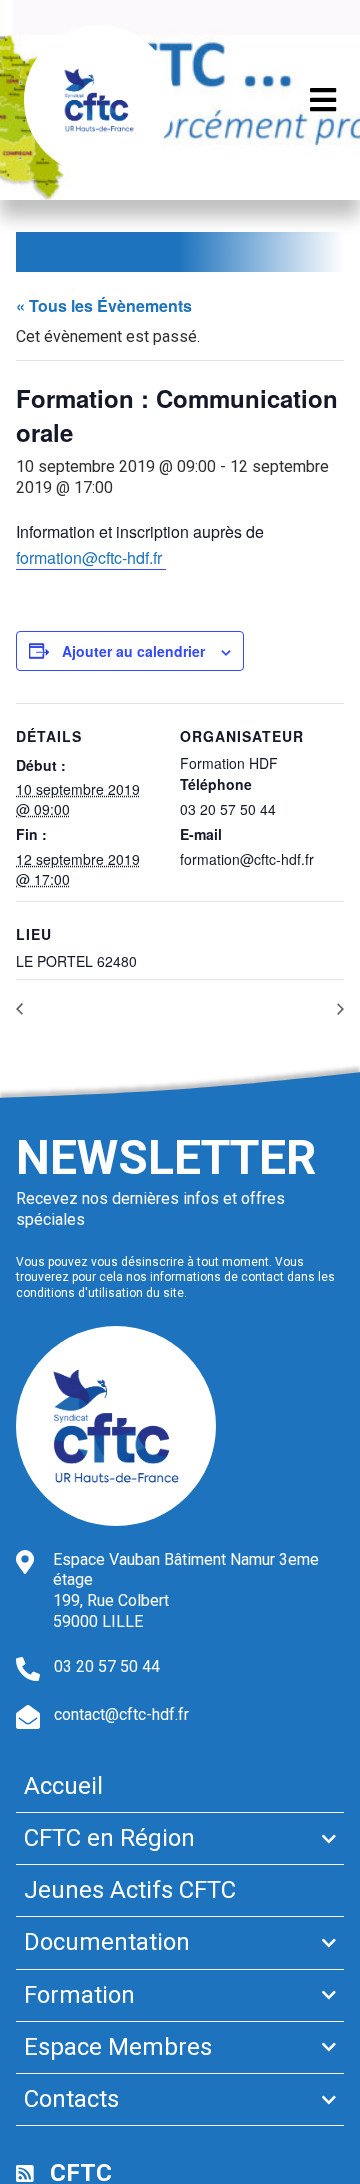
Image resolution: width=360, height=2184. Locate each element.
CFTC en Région (109, 1838)
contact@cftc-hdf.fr (121, 1714)
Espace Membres (118, 2047)
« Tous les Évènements (104, 305)
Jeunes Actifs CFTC (130, 1890)
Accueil (63, 1786)
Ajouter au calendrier (133, 651)
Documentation (107, 1942)
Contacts (71, 2099)
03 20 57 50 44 (107, 1666)
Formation (79, 1995)
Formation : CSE (287, 1007)
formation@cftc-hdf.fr (91, 557)
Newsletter (166, 1157)
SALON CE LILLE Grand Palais (113, 1007)
